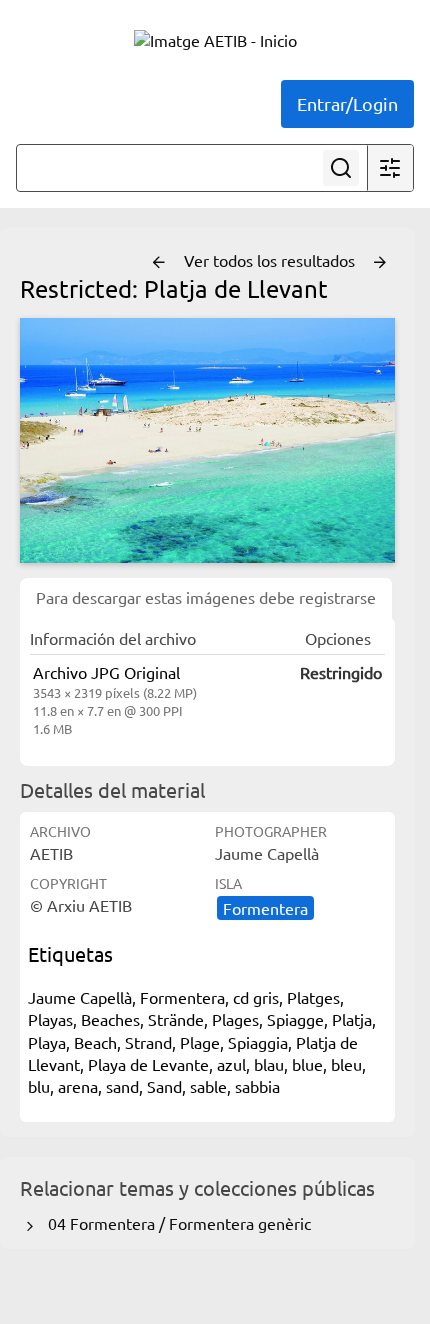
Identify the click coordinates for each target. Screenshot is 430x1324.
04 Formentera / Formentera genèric (175, 1223)
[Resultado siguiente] (380, 263)
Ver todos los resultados (271, 260)
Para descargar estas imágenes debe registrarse (206, 597)
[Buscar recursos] (341, 168)
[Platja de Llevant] (207, 441)
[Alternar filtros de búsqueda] (390, 168)
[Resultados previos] (159, 263)
